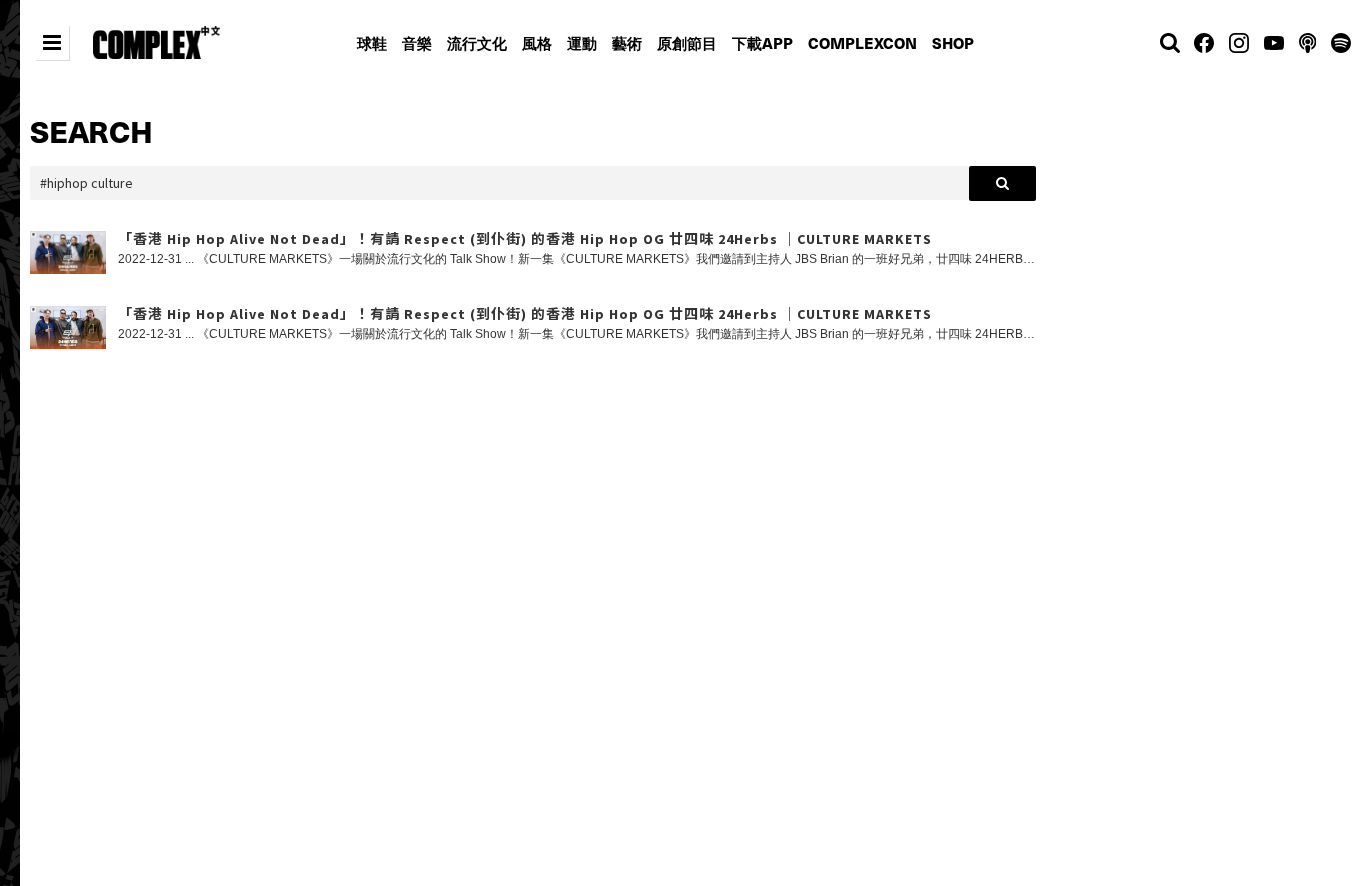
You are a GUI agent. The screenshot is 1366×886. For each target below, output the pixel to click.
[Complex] (156, 42)
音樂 (417, 42)
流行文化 (477, 42)
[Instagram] (1239, 43)
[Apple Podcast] (1308, 43)
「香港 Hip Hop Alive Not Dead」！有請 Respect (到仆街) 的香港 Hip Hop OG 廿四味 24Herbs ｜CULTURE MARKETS (525, 239)
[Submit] (1002, 183)
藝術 (627, 42)
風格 (537, 42)
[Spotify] (1339, 43)
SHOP (953, 42)
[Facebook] (1204, 43)
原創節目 (687, 42)
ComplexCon (862, 42)
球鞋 (372, 42)
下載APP (762, 42)
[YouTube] (1274, 43)
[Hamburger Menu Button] (52, 42)
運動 (582, 42)
